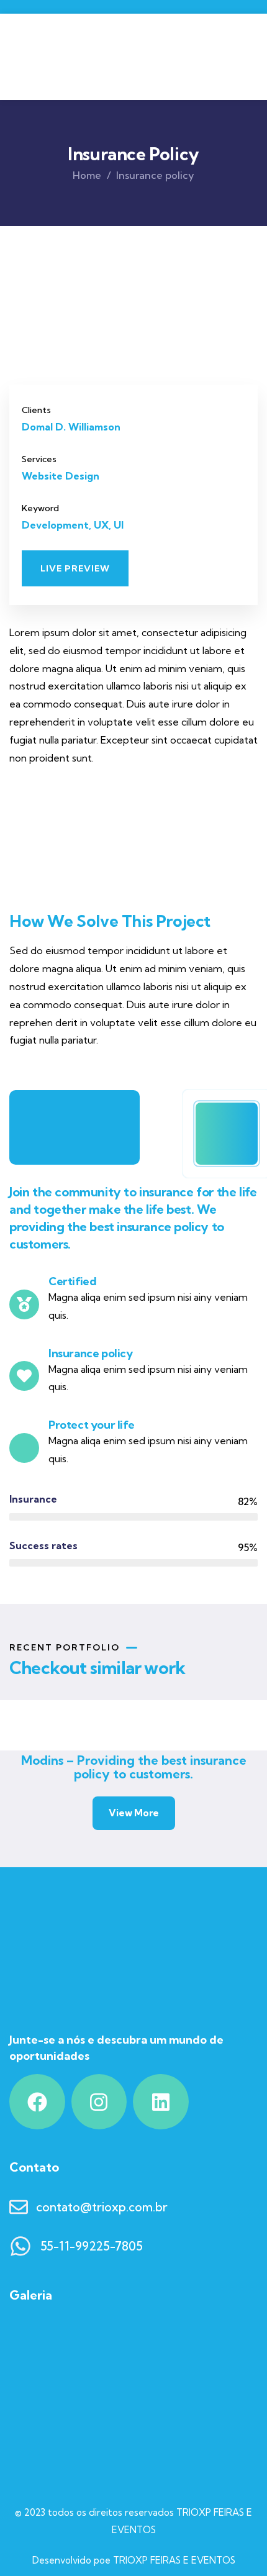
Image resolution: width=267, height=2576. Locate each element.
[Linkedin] (161, 2102)
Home (87, 175)
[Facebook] (37, 2102)
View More (134, 1813)
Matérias (99, 1714)
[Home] (95, 57)
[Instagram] (99, 2102)
